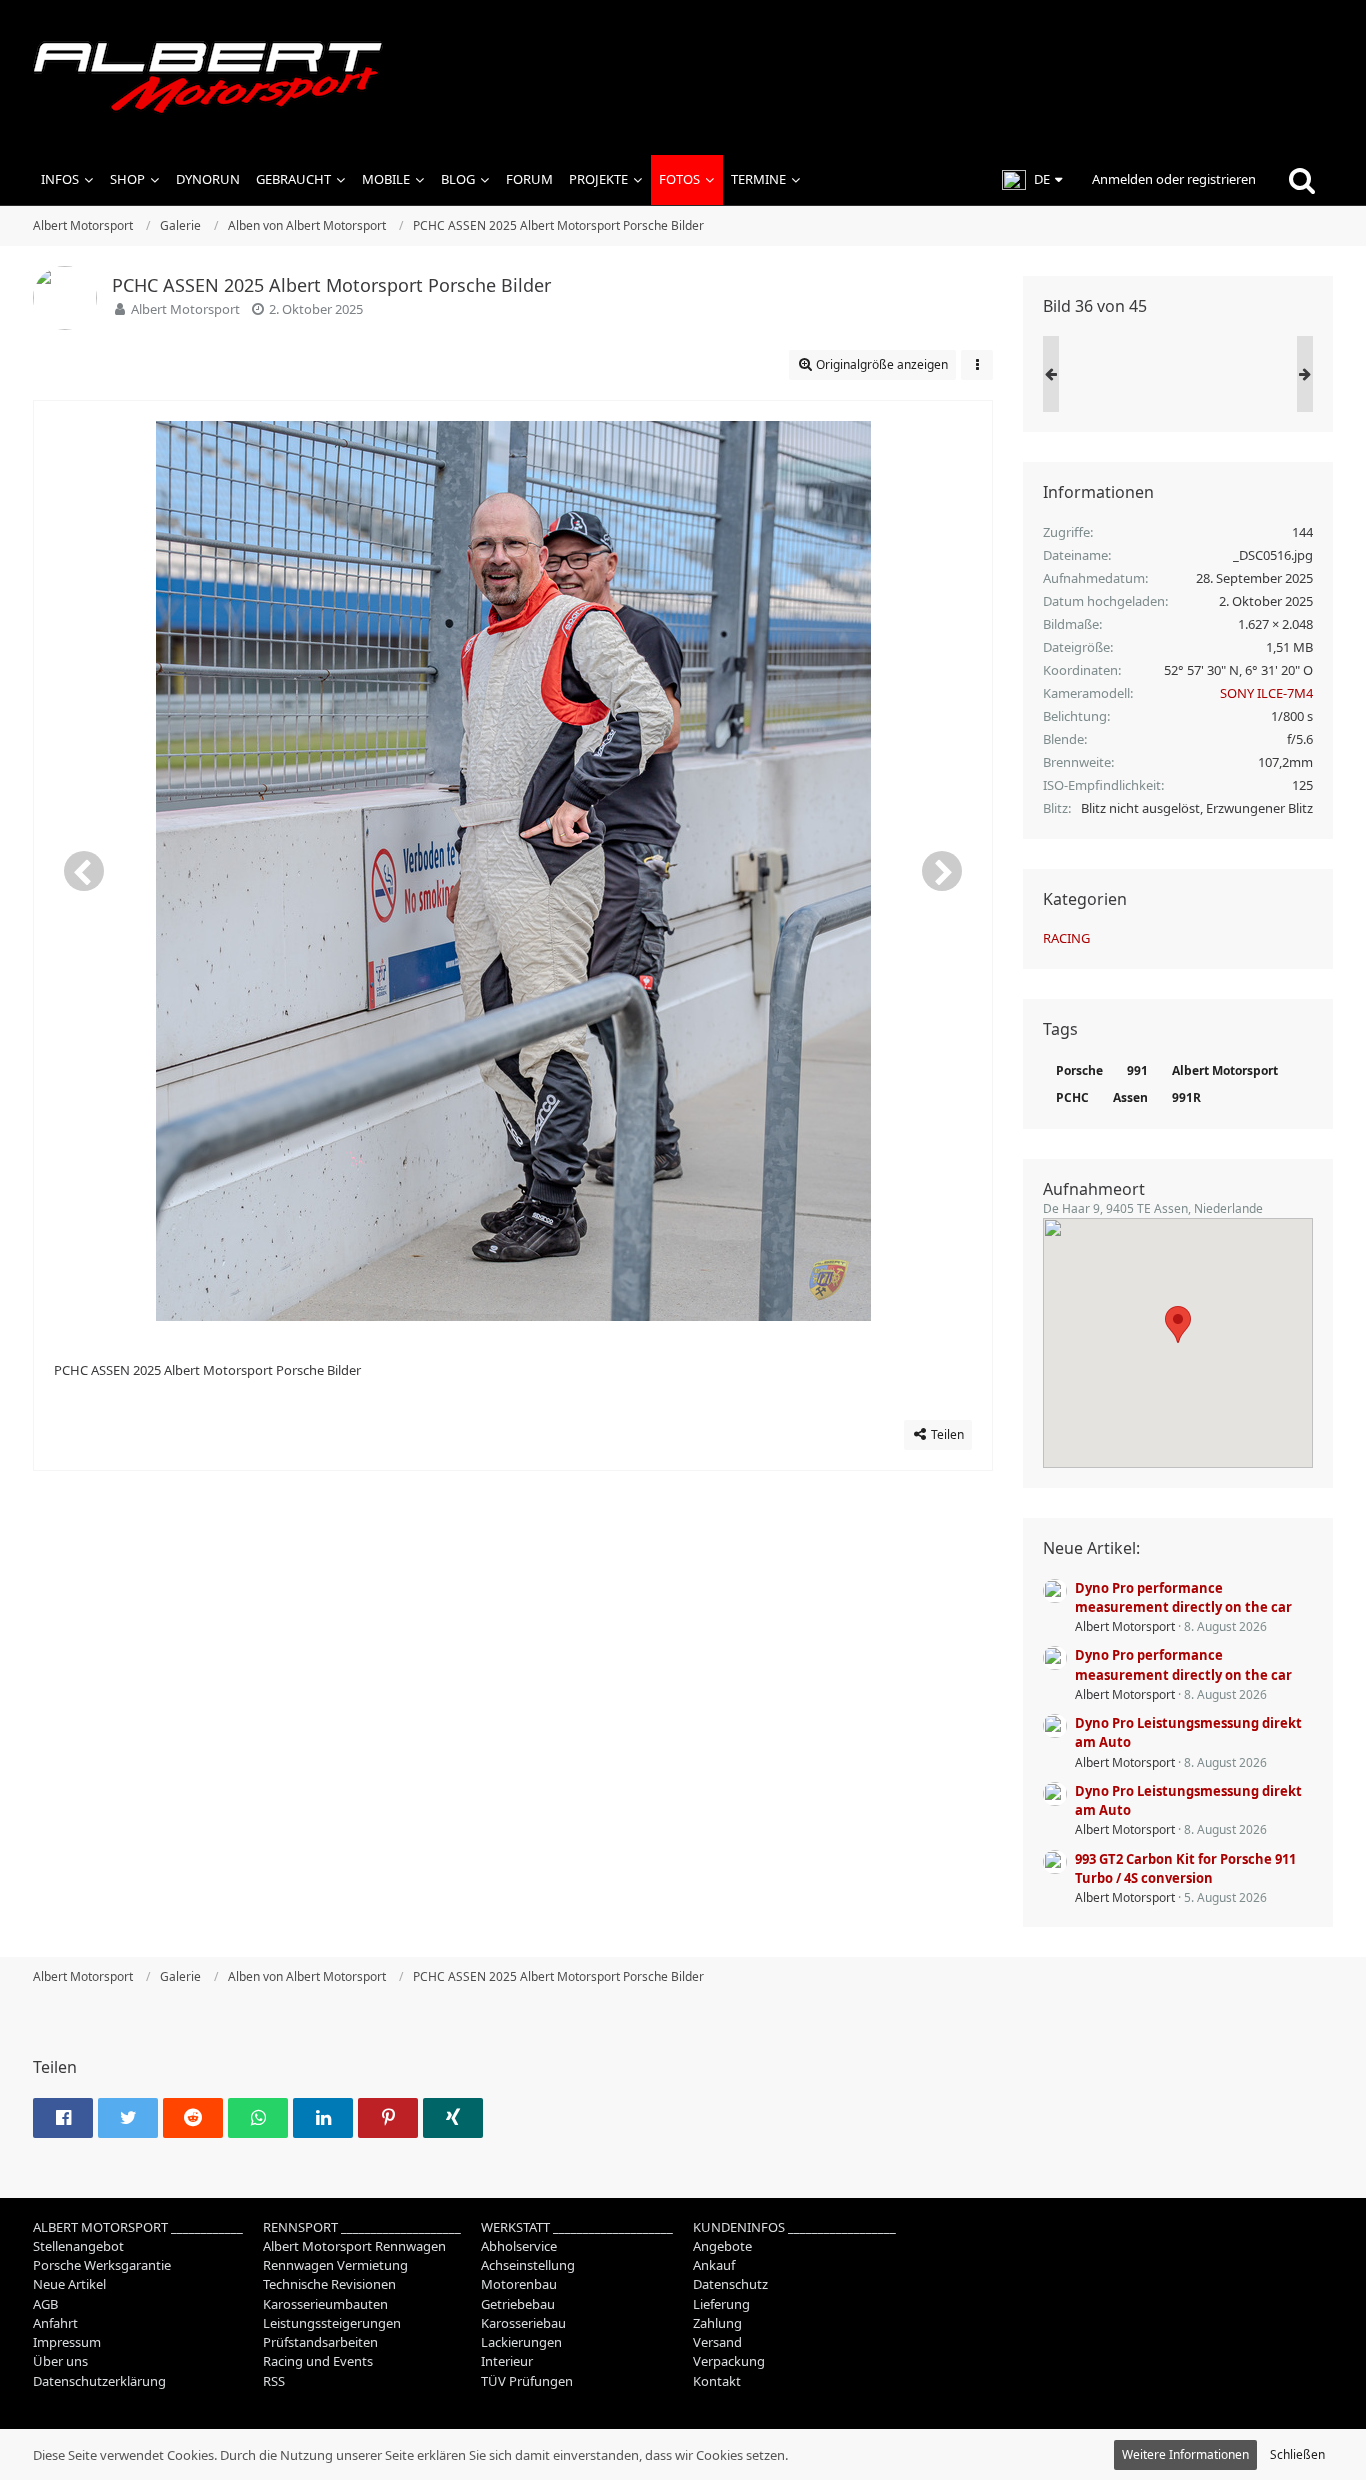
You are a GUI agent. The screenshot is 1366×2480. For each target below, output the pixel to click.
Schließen (1297, 2454)
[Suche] (1302, 180)
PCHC (1072, 1097)
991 (1137, 1070)
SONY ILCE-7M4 (1266, 693)
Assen (1130, 1097)
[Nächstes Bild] (942, 871)
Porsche (1079, 1070)
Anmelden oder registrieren (1174, 179)
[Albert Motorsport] (683, 77)
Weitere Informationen (1185, 2454)
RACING (1066, 938)
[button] (1032, 180)
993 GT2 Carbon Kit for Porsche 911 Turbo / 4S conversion (1185, 1868)
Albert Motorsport (185, 309)
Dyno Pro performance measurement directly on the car (1183, 1597)
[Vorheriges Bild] (84, 871)
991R (1186, 1097)
